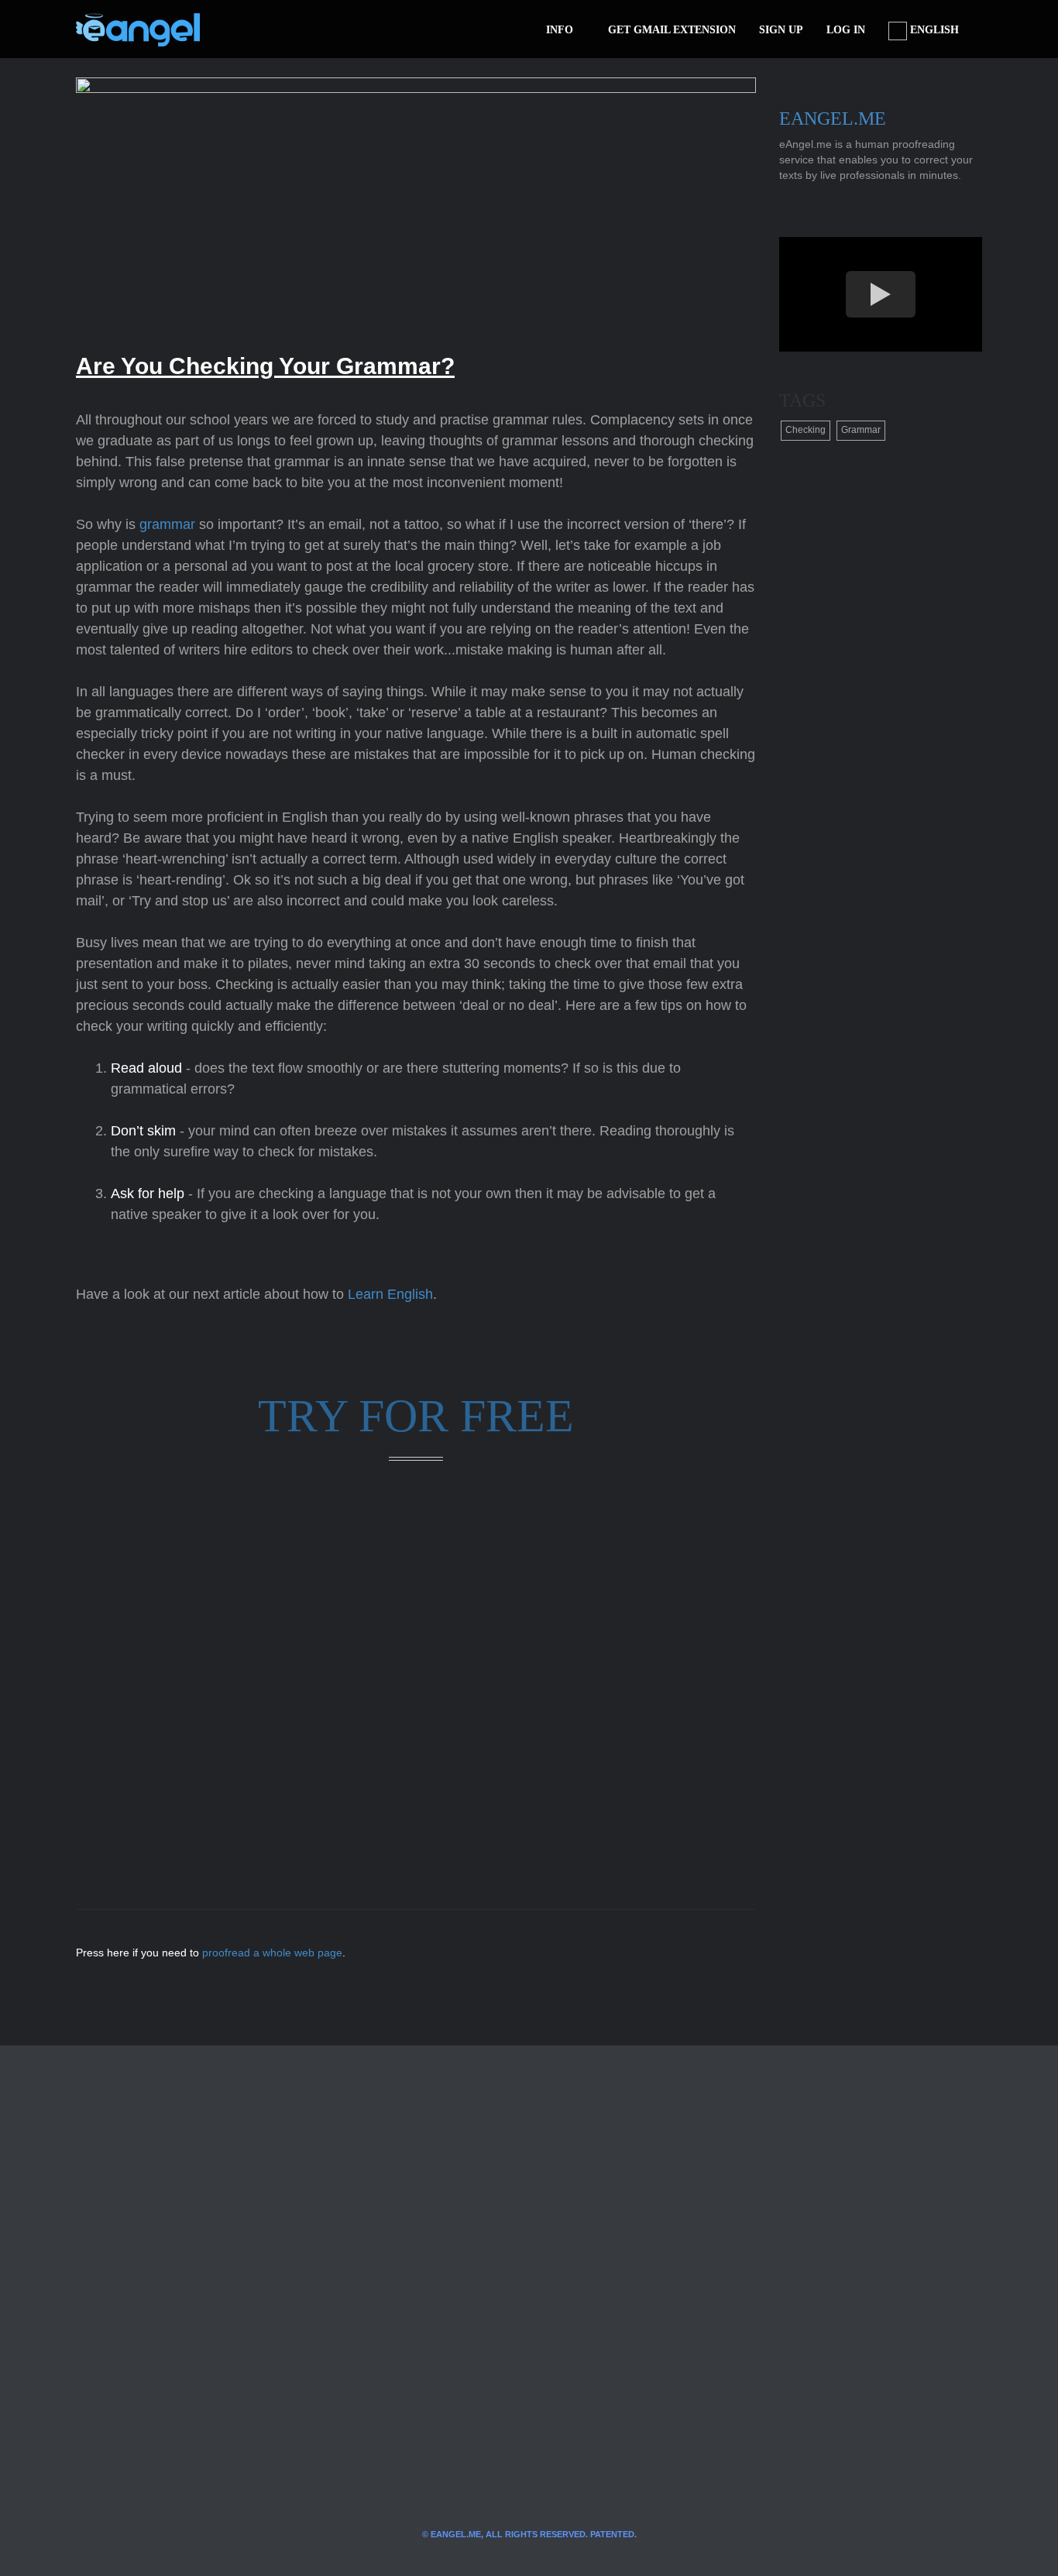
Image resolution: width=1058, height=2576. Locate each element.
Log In (846, 30)
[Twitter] (237, 29)
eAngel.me (833, 118)
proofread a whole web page (272, 1953)
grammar (167, 524)
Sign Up (781, 30)
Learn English (390, 1294)
